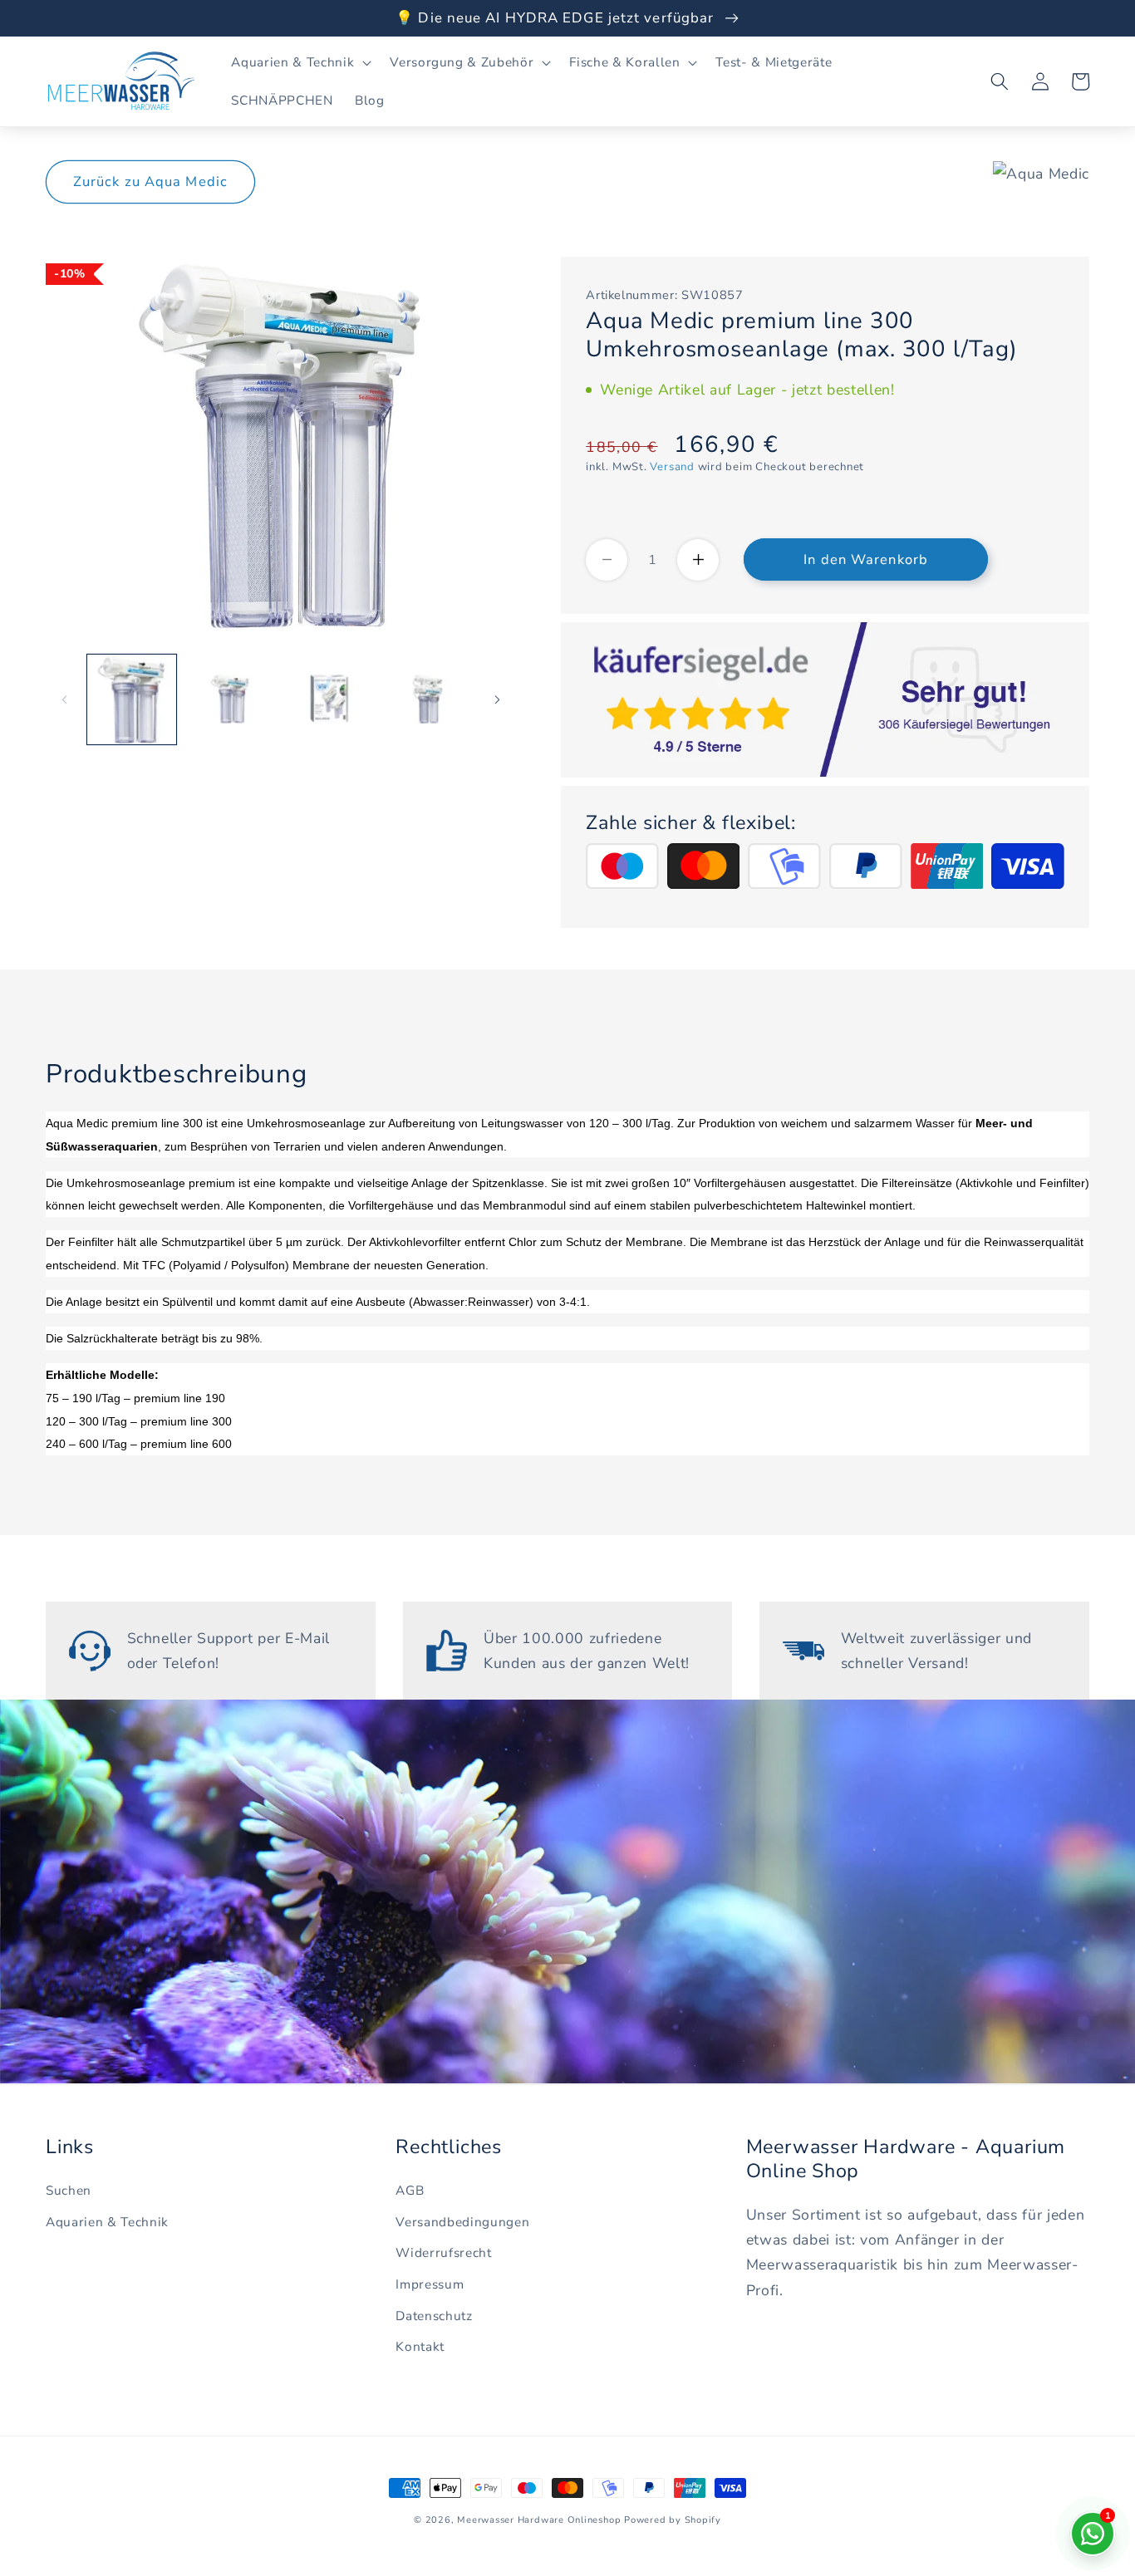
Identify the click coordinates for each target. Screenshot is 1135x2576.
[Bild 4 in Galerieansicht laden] (428, 699)
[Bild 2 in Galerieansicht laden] (230, 699)
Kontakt (420, 2346)
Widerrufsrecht (443, 2252)
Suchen (69, 2190)
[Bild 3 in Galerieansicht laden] (329, 699)
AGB (410, 2190)
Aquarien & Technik (107, 2222)
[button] (300, 62)
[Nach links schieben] (64, 699)
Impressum (430, 2284)
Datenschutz (434, 2316)
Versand (672, 467)
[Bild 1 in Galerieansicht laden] (132, 699)
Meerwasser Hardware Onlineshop (539, 2520)
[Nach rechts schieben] (497, 699)
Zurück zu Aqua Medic (150, 182)
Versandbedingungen (462, 2222)
